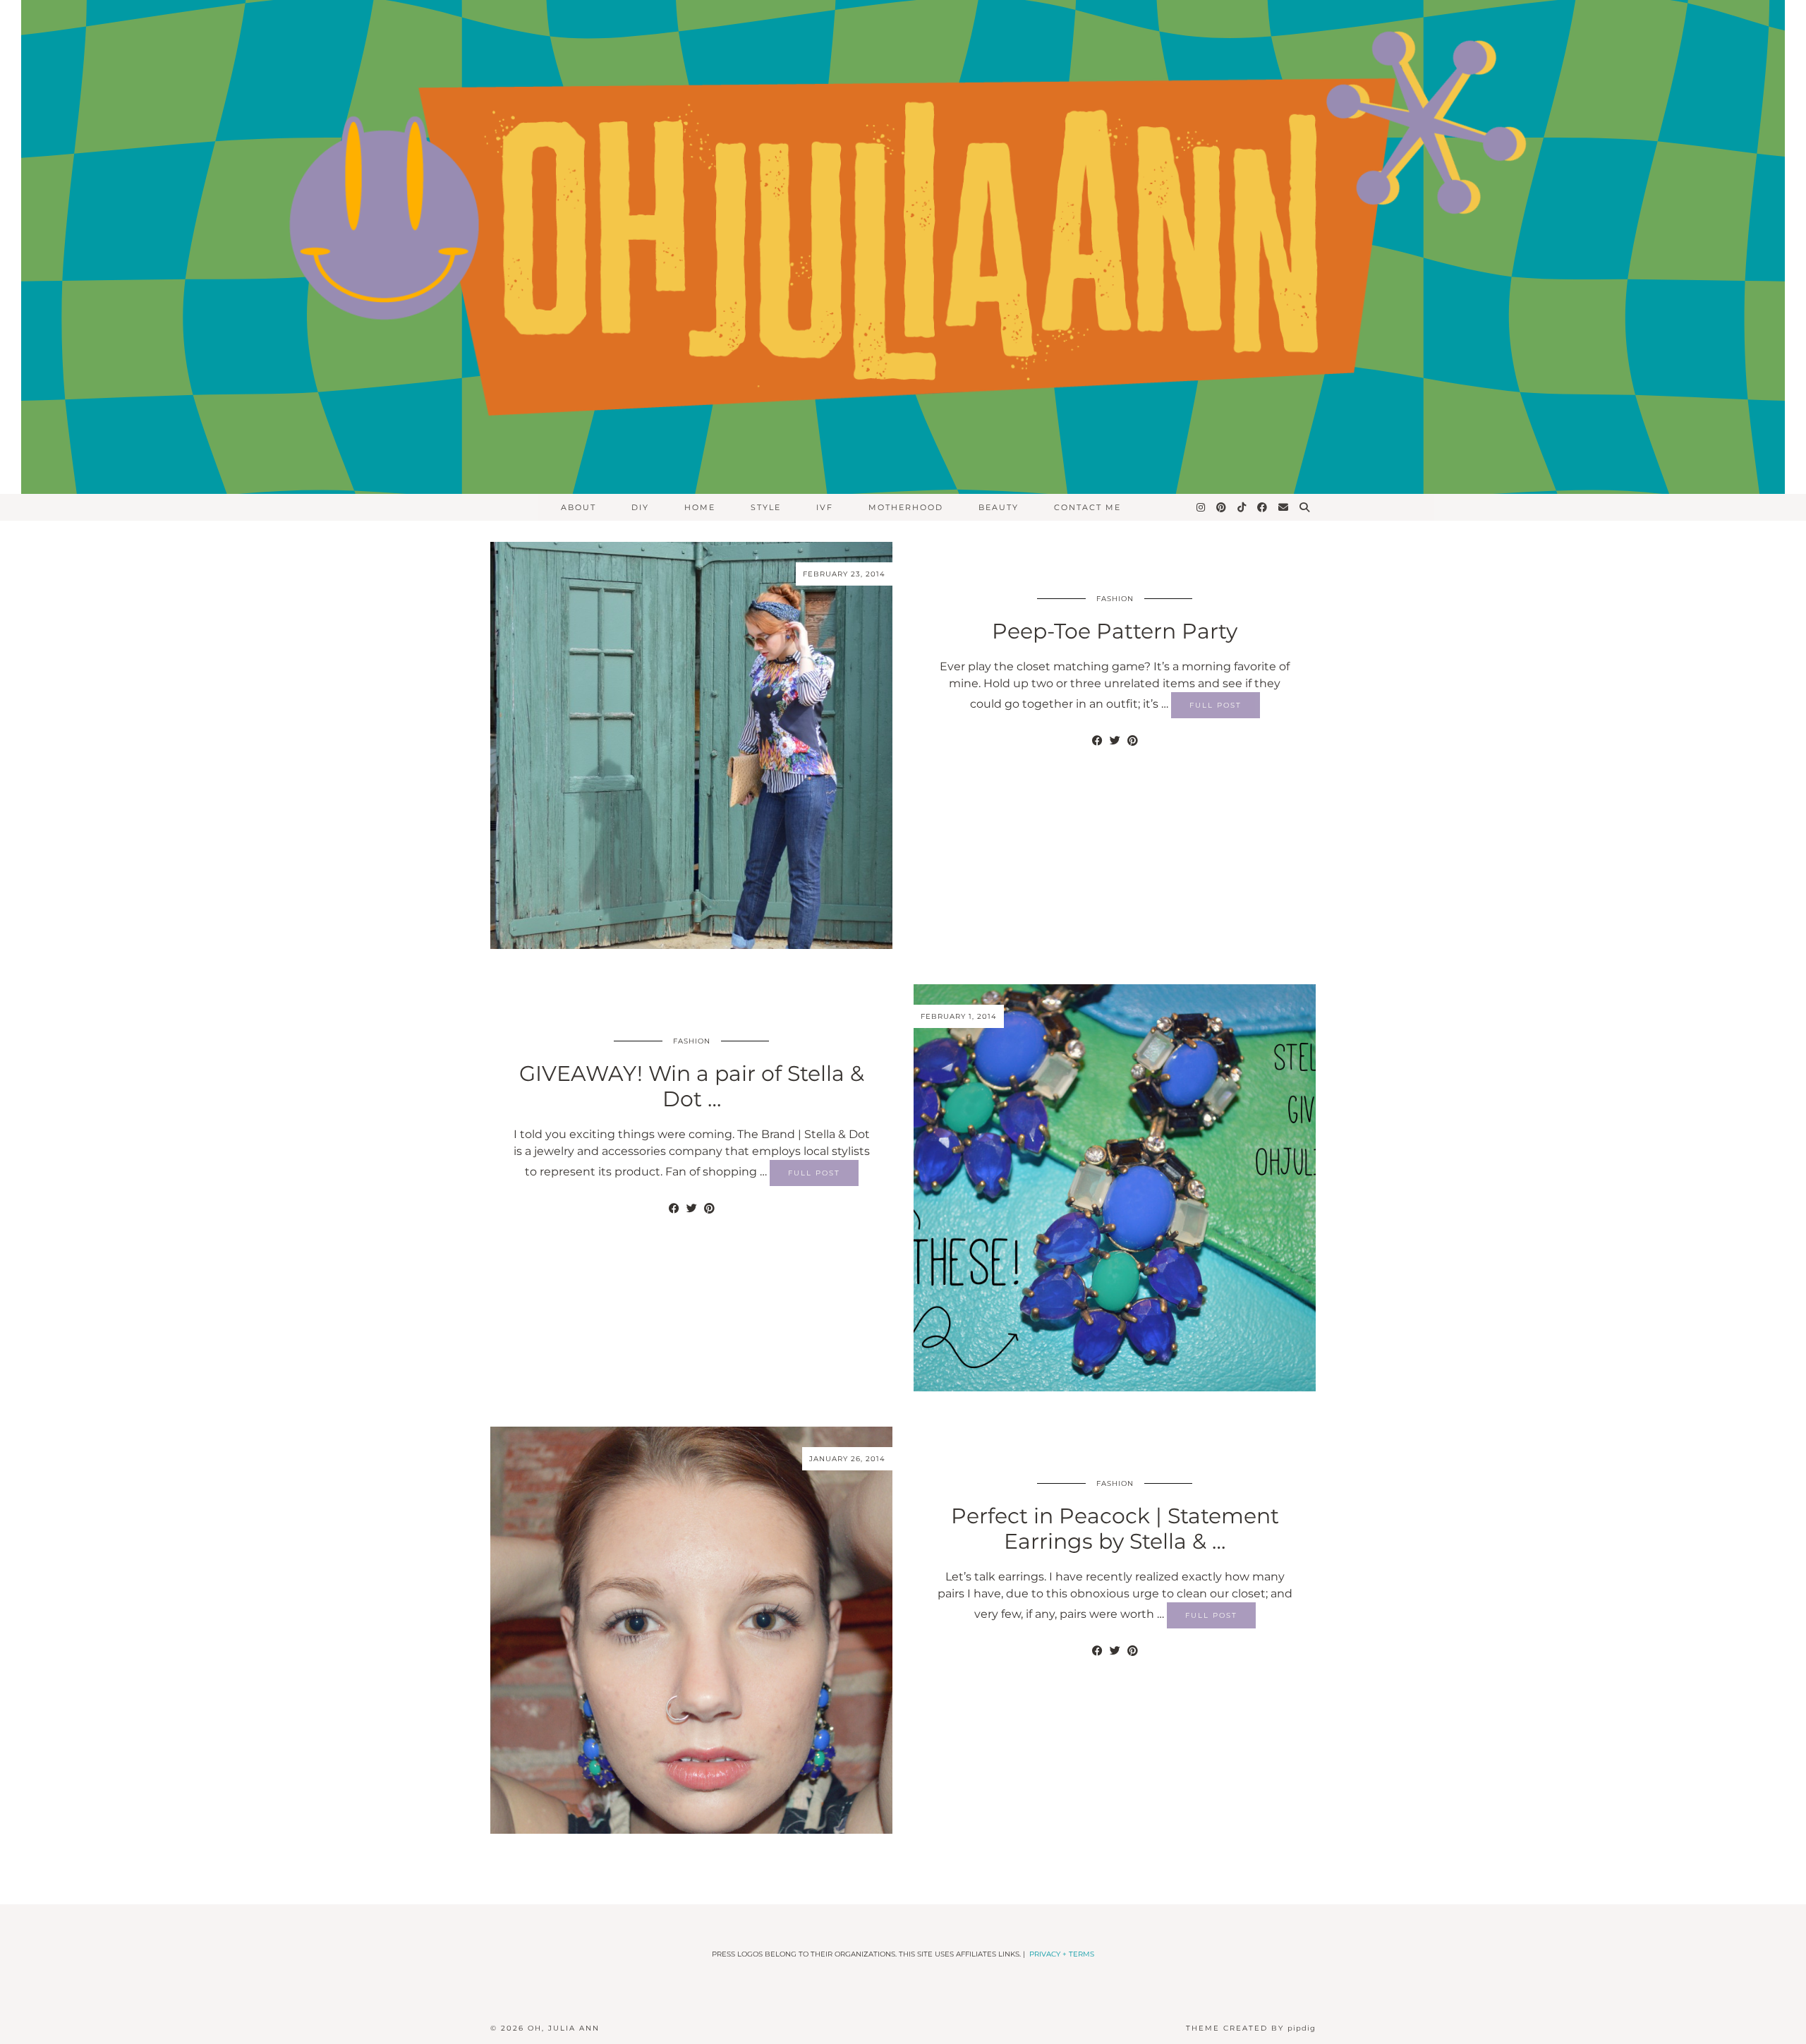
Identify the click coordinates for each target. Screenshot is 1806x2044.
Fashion (1115, 599)
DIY (640, 507)
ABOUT (578, 507)
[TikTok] (1242, 507)
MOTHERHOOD (906, 507)
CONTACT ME (1087, 507)
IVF (825, 507)
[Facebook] (1263, 507)
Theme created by (1251, 2028)
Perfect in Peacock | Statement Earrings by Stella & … (1115, 1529)
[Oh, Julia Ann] (903, 247)
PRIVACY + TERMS (1062, 1954)
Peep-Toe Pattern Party (1115, 631)
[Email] (1284, 507)
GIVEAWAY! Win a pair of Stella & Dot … (692, 1086)
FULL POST (1216, 705)
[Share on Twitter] (1115, 741)
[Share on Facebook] (1097, 741)
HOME (700, 507)
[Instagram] (1201, 507)
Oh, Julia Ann (564, 2028)
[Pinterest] (1222, 507)
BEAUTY (999, 507)
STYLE (766, 507)
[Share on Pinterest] (1133, 741)
